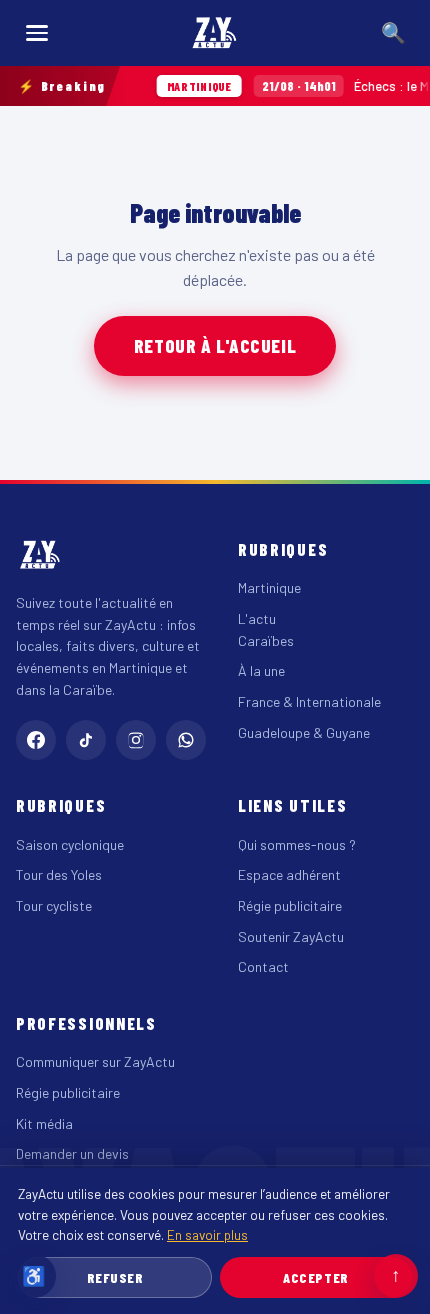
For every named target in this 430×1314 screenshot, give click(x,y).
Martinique (269, 587)
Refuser (115, 1277)
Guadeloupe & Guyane (304, 732)
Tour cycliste (54, 905)
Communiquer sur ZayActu (95, 1061)
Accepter (315, 1277)
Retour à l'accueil (215, 345)
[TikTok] (86, 740)
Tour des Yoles (59, 874)
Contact (263, 966)
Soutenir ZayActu (291, 936)
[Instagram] (136, 740)
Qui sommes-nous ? (297, 844)
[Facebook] (36, 740)
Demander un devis (72, 1153)
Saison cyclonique (70, 844)
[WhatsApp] (186, 740)
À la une (261, 670)
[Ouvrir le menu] (37, 33)
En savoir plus (207, 1234)
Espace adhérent (289, 874)
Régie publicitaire (290, 905)
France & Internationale (309, 701)
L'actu (257, 618)
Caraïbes (266, 640)
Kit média (44, 1123)
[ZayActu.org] (215, 33)
